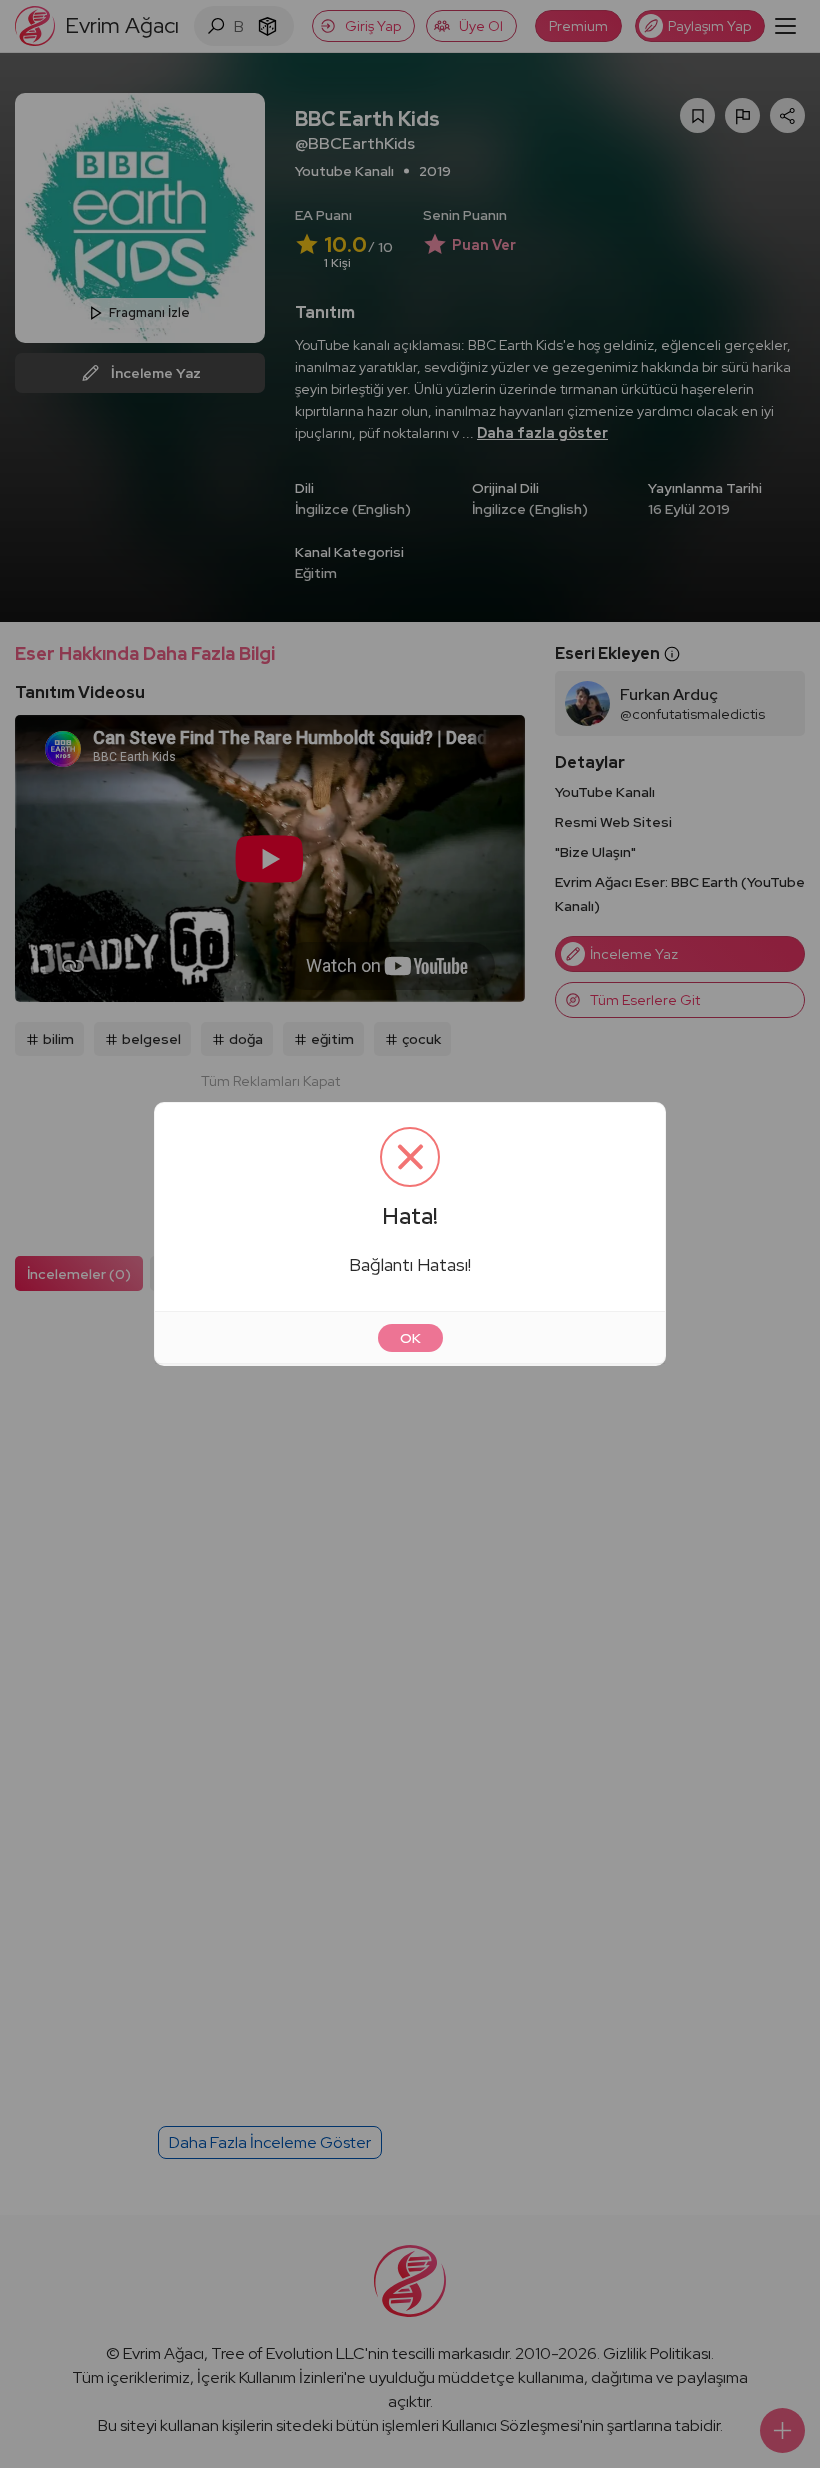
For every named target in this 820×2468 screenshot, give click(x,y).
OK (410, 1338)
